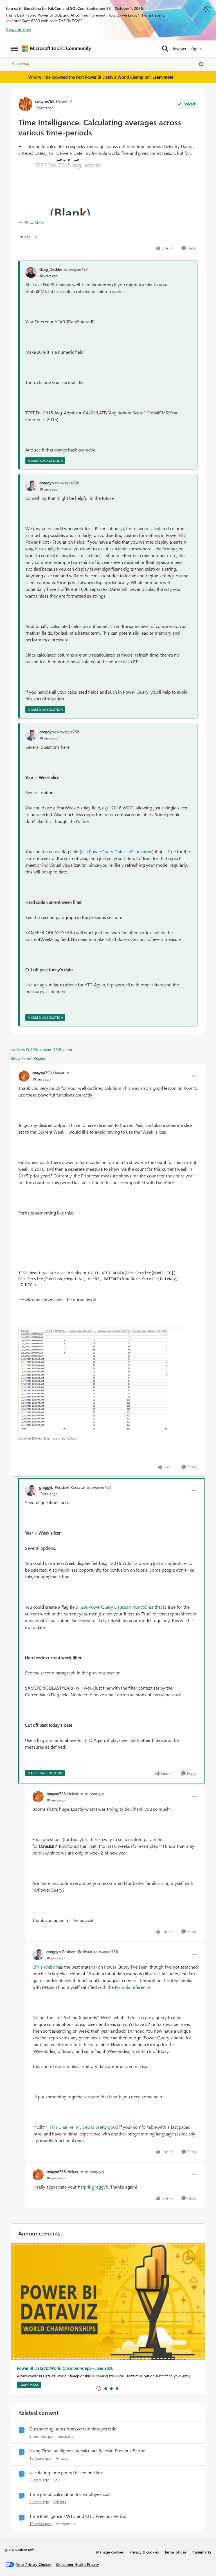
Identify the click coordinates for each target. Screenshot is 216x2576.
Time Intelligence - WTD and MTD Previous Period (78, 2516)
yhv (57, 2480)
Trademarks (202, 2552)
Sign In (197, 48)
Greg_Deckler (51, 269)
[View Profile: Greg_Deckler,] (31, 272)
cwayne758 (45, 101)
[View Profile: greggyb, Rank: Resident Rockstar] (31, 1490)
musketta (66, 2436)
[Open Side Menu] (14, 49)
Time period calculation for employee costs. (71, 2494)
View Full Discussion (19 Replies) (44, 1049)
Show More (34, 223)
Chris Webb (44, 1967)
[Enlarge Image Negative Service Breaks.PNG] (103, 1380)
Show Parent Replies (28, 1058)
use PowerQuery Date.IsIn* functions (117, 851)
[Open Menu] (201, 64)
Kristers (60, 2502)
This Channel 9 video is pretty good (84, 2127)
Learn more (163, 77)
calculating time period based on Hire (66, 2473)
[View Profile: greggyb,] (31, 486)
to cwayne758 (76, 269)
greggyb (47, 483)
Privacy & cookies (144, 2552)
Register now (18, 29)
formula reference (132, 1987)
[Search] (165, 49)
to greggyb (94, 1794)
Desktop (23, 64)
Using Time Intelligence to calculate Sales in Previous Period (87, 2451)
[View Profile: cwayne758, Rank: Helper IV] (25, 104)
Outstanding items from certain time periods (73, 2429)
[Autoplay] (99, 2388)
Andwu (62, 2458)
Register (180, 48)
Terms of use (175, 2552)
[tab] (105, 2388)
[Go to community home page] (57, 49)
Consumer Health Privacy (77, 2564)
